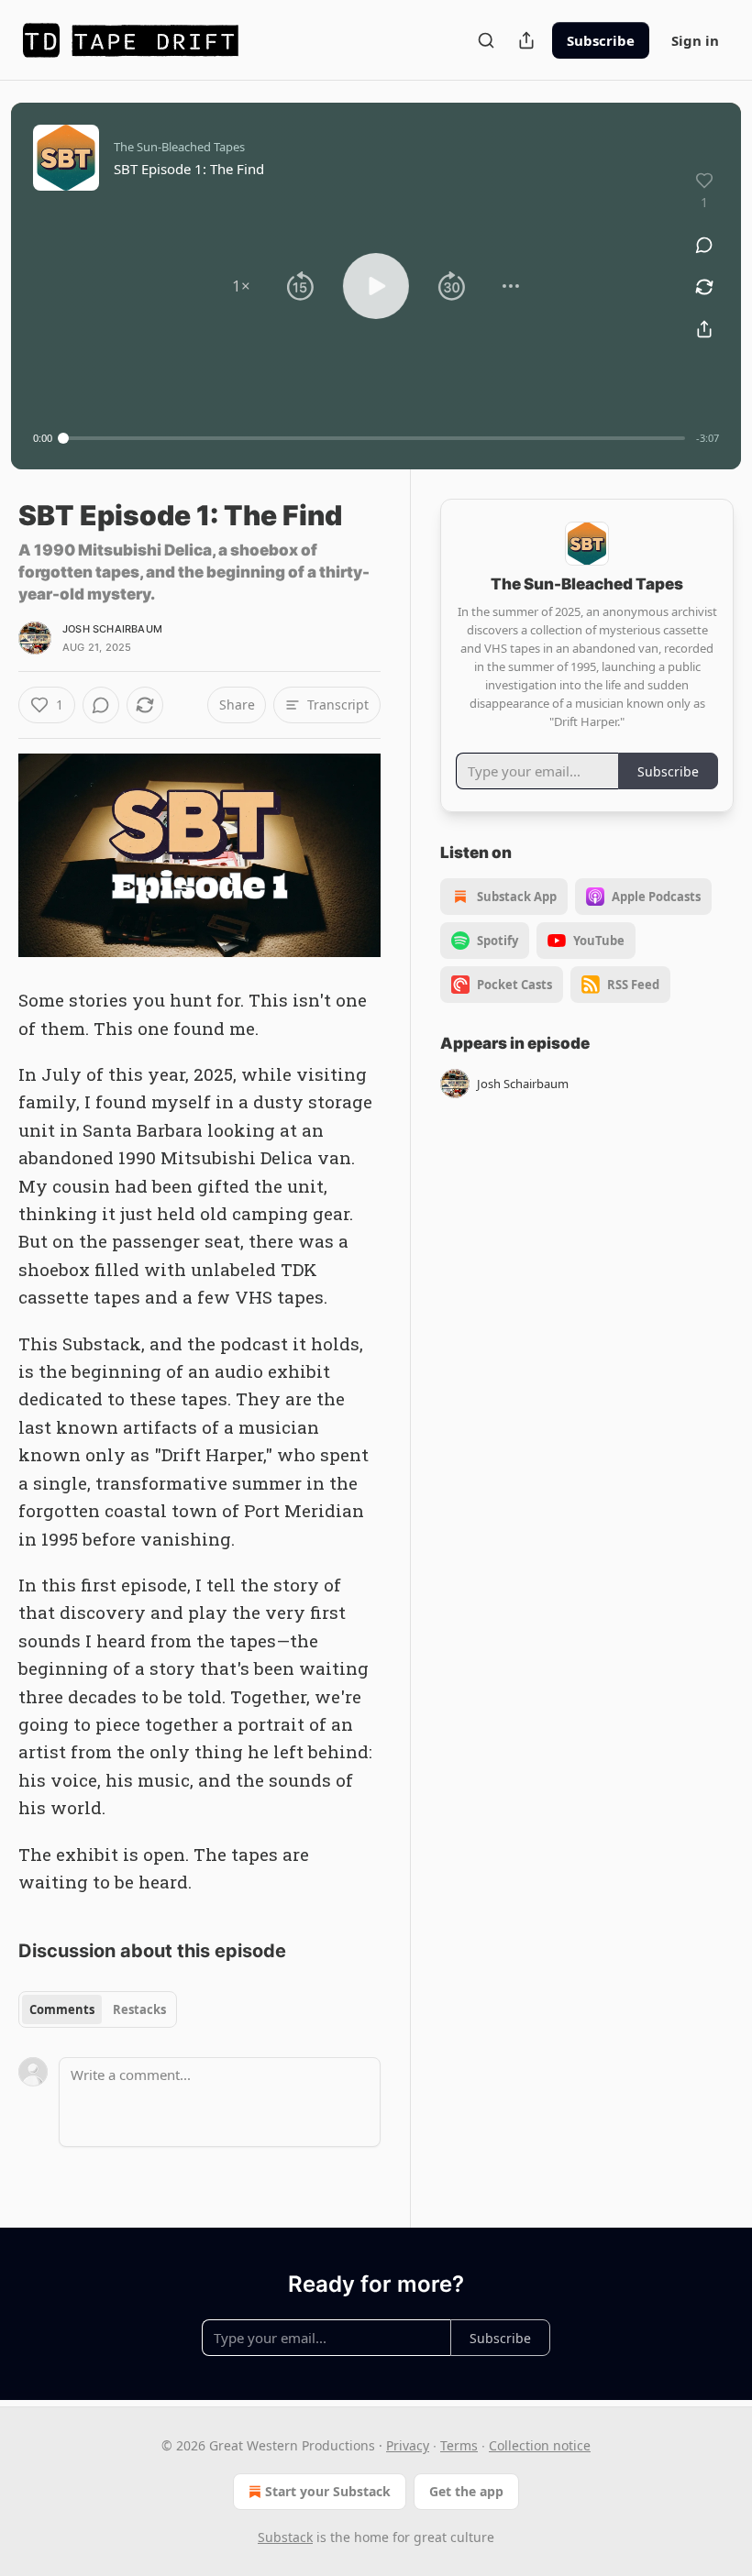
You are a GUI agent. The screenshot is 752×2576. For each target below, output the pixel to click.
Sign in (695, 40)
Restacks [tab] (139, 2009)
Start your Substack (328, 2491)
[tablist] (98, 2009)
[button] (241, 286)
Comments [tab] (62, 2009)
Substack (285, 2537)
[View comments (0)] (704, 245)
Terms (459, 2445)
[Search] (486, 40)
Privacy (408, 2445)
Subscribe (601, 40)
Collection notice (540, 2445)
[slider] (374, 438)
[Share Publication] (526, 40)
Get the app (466, 2491)
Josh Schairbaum (112, 629)
